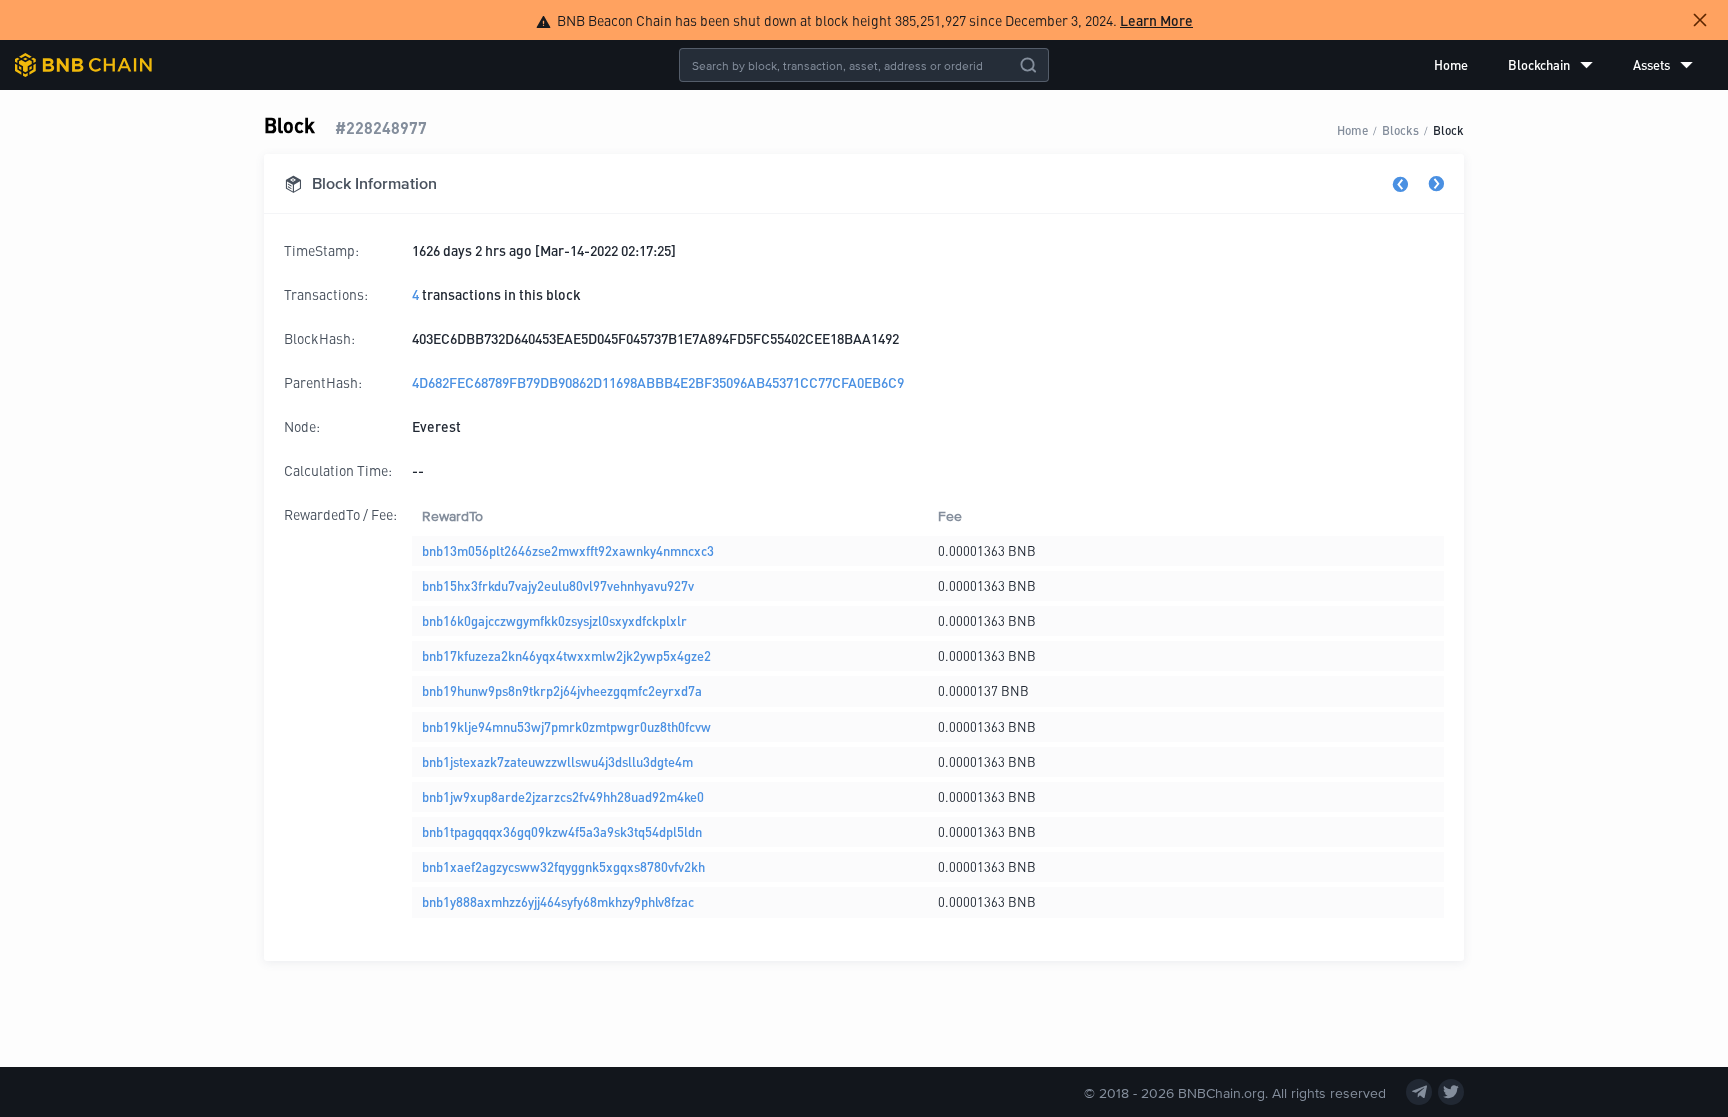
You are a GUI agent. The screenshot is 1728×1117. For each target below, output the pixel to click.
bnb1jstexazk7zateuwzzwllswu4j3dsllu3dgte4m (557, 761)
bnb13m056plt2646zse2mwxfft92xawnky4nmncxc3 (568, 550)
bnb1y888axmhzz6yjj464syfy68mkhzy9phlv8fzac (558, 901)
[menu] (1563, 65)
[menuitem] (1451, 65)
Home (1451, 64)
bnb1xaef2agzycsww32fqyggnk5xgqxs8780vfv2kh (563, 866)
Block (1448, 129)
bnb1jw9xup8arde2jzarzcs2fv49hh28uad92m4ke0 (563, 796)
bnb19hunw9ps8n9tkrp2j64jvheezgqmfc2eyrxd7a (562, 690)
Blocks (1400, 129)
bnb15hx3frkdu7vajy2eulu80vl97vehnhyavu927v (558, 585)
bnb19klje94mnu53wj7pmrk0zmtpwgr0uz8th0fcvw (566, 726)
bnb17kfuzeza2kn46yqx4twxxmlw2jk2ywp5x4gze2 (566, 655)
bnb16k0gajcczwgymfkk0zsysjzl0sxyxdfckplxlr (554, 620)
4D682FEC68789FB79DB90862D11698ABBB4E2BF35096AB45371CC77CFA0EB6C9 (658, 382)
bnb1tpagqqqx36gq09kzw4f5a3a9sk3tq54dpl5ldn (562, 831)
